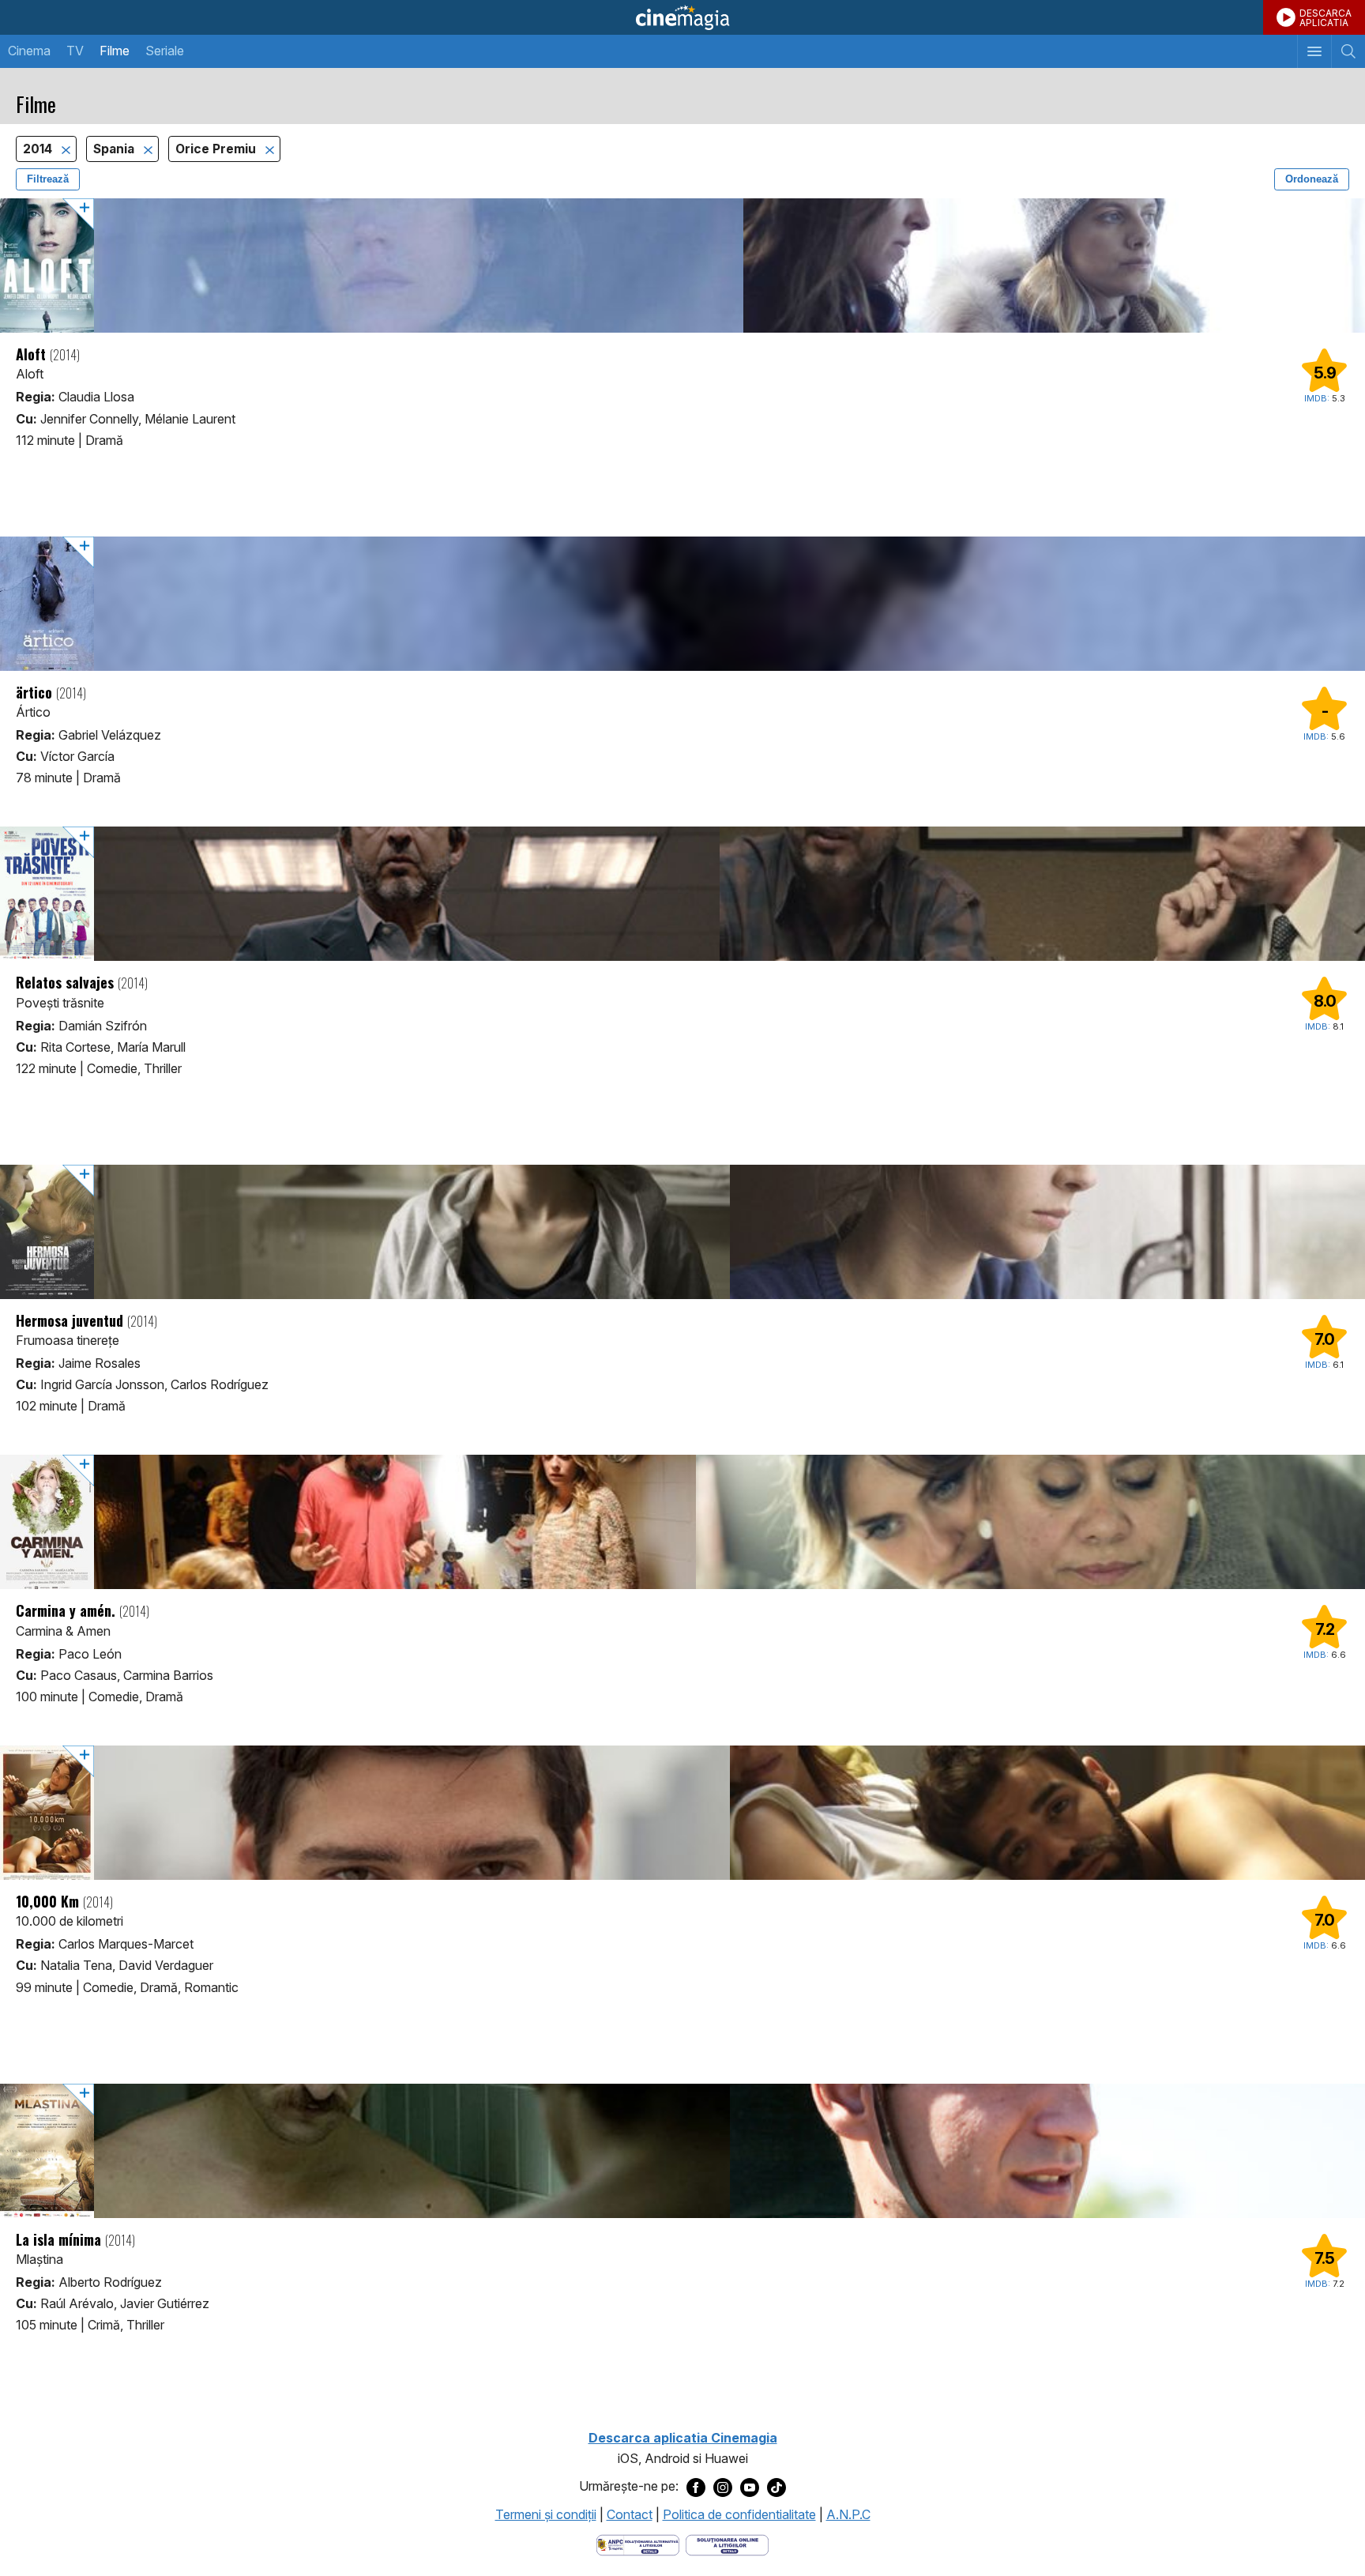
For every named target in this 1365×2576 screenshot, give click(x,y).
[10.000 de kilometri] (682, 1813)
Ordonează (1312, 179)
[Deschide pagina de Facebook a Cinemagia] (696, 2487)
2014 (39, 149)
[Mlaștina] (682, 2151)
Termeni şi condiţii (546, 2514)
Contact (630, 2514)
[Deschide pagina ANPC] (638, 2544)
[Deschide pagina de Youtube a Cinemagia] (750, 2487)
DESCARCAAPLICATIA (1326, 18)
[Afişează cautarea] (1348, 51)
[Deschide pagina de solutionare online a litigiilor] (727, 2544)
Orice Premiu (217, 149)
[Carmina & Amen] (682, 1522)
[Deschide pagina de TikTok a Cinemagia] (777, 2487)
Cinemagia (682, 17)
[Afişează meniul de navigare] (1314, 51)
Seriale (165, 51)
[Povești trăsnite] (682, 894)
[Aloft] (682, 266)
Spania (115, 149)
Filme (115, 51)
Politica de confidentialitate (739, 2514)
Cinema (29, 51)
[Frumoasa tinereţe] (682, 1232)
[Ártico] (682, 604)
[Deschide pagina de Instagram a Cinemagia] (723, 2487)
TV (75, 51)
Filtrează (48, 179)
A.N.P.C (848, 2514)
